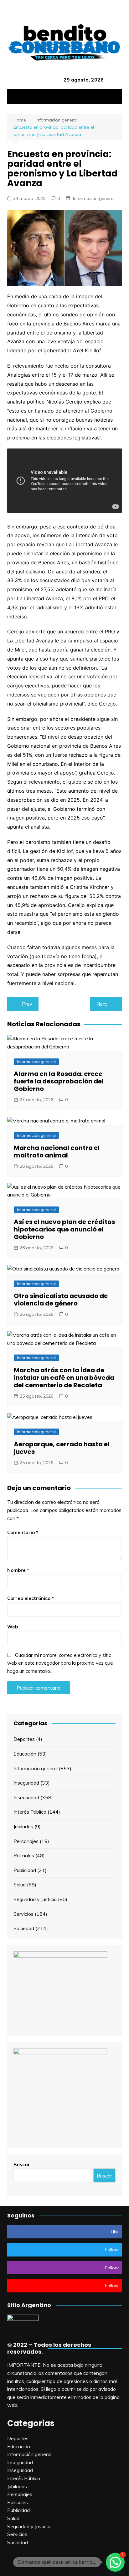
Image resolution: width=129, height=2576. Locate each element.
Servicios (23, 1914)
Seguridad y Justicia (35, 1899)
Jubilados (23, 1826)
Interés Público (30, 1812)
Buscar (22, 2165)
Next (102, 1004)
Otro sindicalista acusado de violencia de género (61, 1300)
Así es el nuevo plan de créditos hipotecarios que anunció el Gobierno (64, 1229)
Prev (27, 1004)
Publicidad (25, 1870)
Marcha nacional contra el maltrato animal (57, 1152)
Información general (94, 198)
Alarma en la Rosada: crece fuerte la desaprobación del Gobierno (59, 1081)
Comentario (23, 1532)
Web (13, 1627)
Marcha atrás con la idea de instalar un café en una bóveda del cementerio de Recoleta (64, 1378)
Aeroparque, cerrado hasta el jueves (62, 1448)
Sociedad (24, 1928)
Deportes (24, 1739)
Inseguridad (26, 1783)
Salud (20, 1885)
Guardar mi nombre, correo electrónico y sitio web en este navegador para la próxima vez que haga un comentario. (60, 1663)
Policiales (24, 1855)
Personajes (26, 1841)
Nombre (18, 1570)
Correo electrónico (31, 1598)
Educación (25, 1754)
